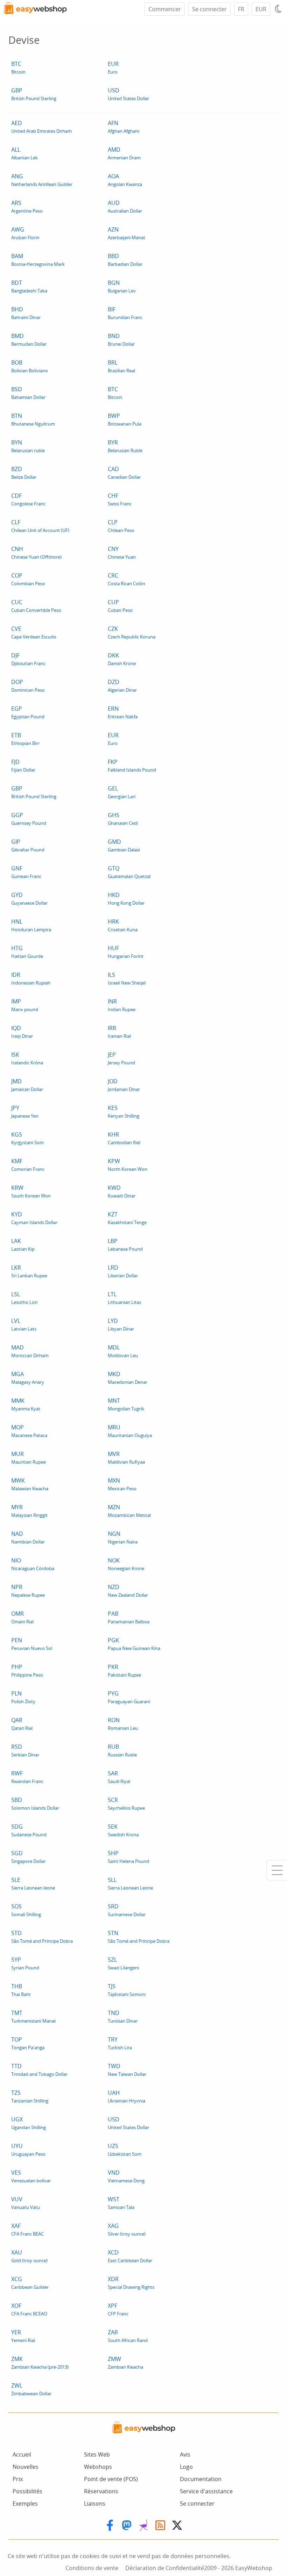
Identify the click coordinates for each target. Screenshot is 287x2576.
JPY (25, 1111)
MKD (128, 1378)
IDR (31, 978)
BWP (125, 419)
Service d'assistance (206, 2491)
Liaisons (95, 2504)
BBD (125, 260)
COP (28, 579)
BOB (30, 366)
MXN (122, 1484)
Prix (18, 2479)
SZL (123, 1963)
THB (21, 1990)
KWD (122, 1191)
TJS (127, 1990)
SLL (130, 1883)
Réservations (101, 2491)
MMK (26, 1404)
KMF (28, 1165)
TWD (127, 2070)
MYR (29, 1511)
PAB (129, 1617)
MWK (30, 1484)
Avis (185, 2454)
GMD (124, 845)
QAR (22, 1724)
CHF (120, 499)
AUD (125, 206)
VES (31, 2176)
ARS (27, 206)
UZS (125, 2150)
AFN (124, 127)
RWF (27, 1777)
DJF (28, 659)
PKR (124, 1670)
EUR (261, 9)
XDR (131, 2283)
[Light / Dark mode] (279, 9)
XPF (118, 2309)
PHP (27, 1670)
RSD (25, 1750)
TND (123, 2016)
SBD (35, 1804)
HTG (27, 952)
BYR (125, 446)
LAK (23, 1245)
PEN (32, 1644)
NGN (123, 1537)
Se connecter (209, 9)
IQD (22, 1032)
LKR (29, 1271)
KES (124, 1111)
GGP (29, 819)
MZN (129, 1511)
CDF (28, 499)
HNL (31, 925)
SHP (128, 1857)
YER (23, 2336)
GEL (122, 792)
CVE (34, 632)
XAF (27, 2229)
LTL (124, 1298)
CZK (132, 632)
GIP (28, 845)
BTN (33, 419)
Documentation (201, 2479)
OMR (22, 1617)
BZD (24, 473)
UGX (29, 2123)
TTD (39, 2070)
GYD (29, 899)
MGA (28, 1378)
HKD (126, 899)
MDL (123, 1351)
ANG (42, 180)
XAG (127, 2229)
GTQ (129, 872)
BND (121, 340)
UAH (127, 2096)
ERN (123, 712)
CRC (127, 579)
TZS (30, 2096)
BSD (28, 393)
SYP (25, 1963)
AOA (125, 180)
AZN (127, 233)
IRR (119, 1032)
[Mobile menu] (277, 1870)
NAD (28, 1537)
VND (126, 2176)
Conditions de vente (92, 2568)
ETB (25, 739)
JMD (27, 1085)
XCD (130, 2256)
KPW (128, 1165)
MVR (126, 1458)
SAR (119, 1777)
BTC (18, 67)
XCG (30, 2283)
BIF (125, 313)
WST (121, 2203)
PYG (129, 1697)
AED (41, 127)
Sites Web (97, 2454)
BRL (121, 366)
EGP (28, 712)
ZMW (125, 2363)
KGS (27, 1138)
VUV (26, 2203)
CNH (36, 553)
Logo (186, 2467)
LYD (121, 1324)
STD (42, 1937)
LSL (24, 1298)
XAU (29, 2256)
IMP (25, 1005)
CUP (120, 606)
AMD (124, 153)
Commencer (165, 9)
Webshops (98, 2467)
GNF (26, 872)
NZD (128, 1591)
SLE (33, 1883)
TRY (120, 2043)
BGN (122, 286)
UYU (28, 2150)
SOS (26, 1910)
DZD (122, 686)
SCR (126, 1804)
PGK (134, 1644)
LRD (123, 1271)
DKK (122, 659)
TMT (34, 2016)
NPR (28, 1591)
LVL (24, 1324)
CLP (121, 526)
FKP (132, 765)
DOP (28, 686)
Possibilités (27, 2491)
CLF (40, 526)
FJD (23, 765)
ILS (127, 978)
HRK (123, 925)
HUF (126, 952)
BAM (38, 260)
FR (241, 9)
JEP (121, 1058)
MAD (30, 1351)
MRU (130, 1431)
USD (128, 94)
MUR (29, 1458)
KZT (127, 1218)
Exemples (25, 2504)
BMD (29, 340)
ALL (24, 153)
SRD (127, 1910)
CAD (124, 473)
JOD (124, 1085)
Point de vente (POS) (111, 2479)
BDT (29, 286)
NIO (33, 1564)
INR (122, 1005)
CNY (122, 553)
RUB (122, 1750)
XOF (29, 2309)
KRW (31, 1191)
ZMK (40, 2363)
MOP (29, 1431)
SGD (28, 1857)
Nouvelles (26, 2467)
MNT (126, 1404)
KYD (34, 1218)
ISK (27, 1058)
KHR (124, 1138)
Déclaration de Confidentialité (165, 2568)
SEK (123, 1830)
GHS (123, 819)
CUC (36, 606)
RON (123, 1724)
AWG (25, 233)
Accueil (22, 2454)
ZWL (31, 2389)
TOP (28, 2043)
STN (139, 1937)
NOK (126, 1564)
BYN (28, 446)
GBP (34, 94)
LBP (125, 1245)
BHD (26, 313)
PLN (23, 1697)
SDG (29, 1830)
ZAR (128, 2336)
